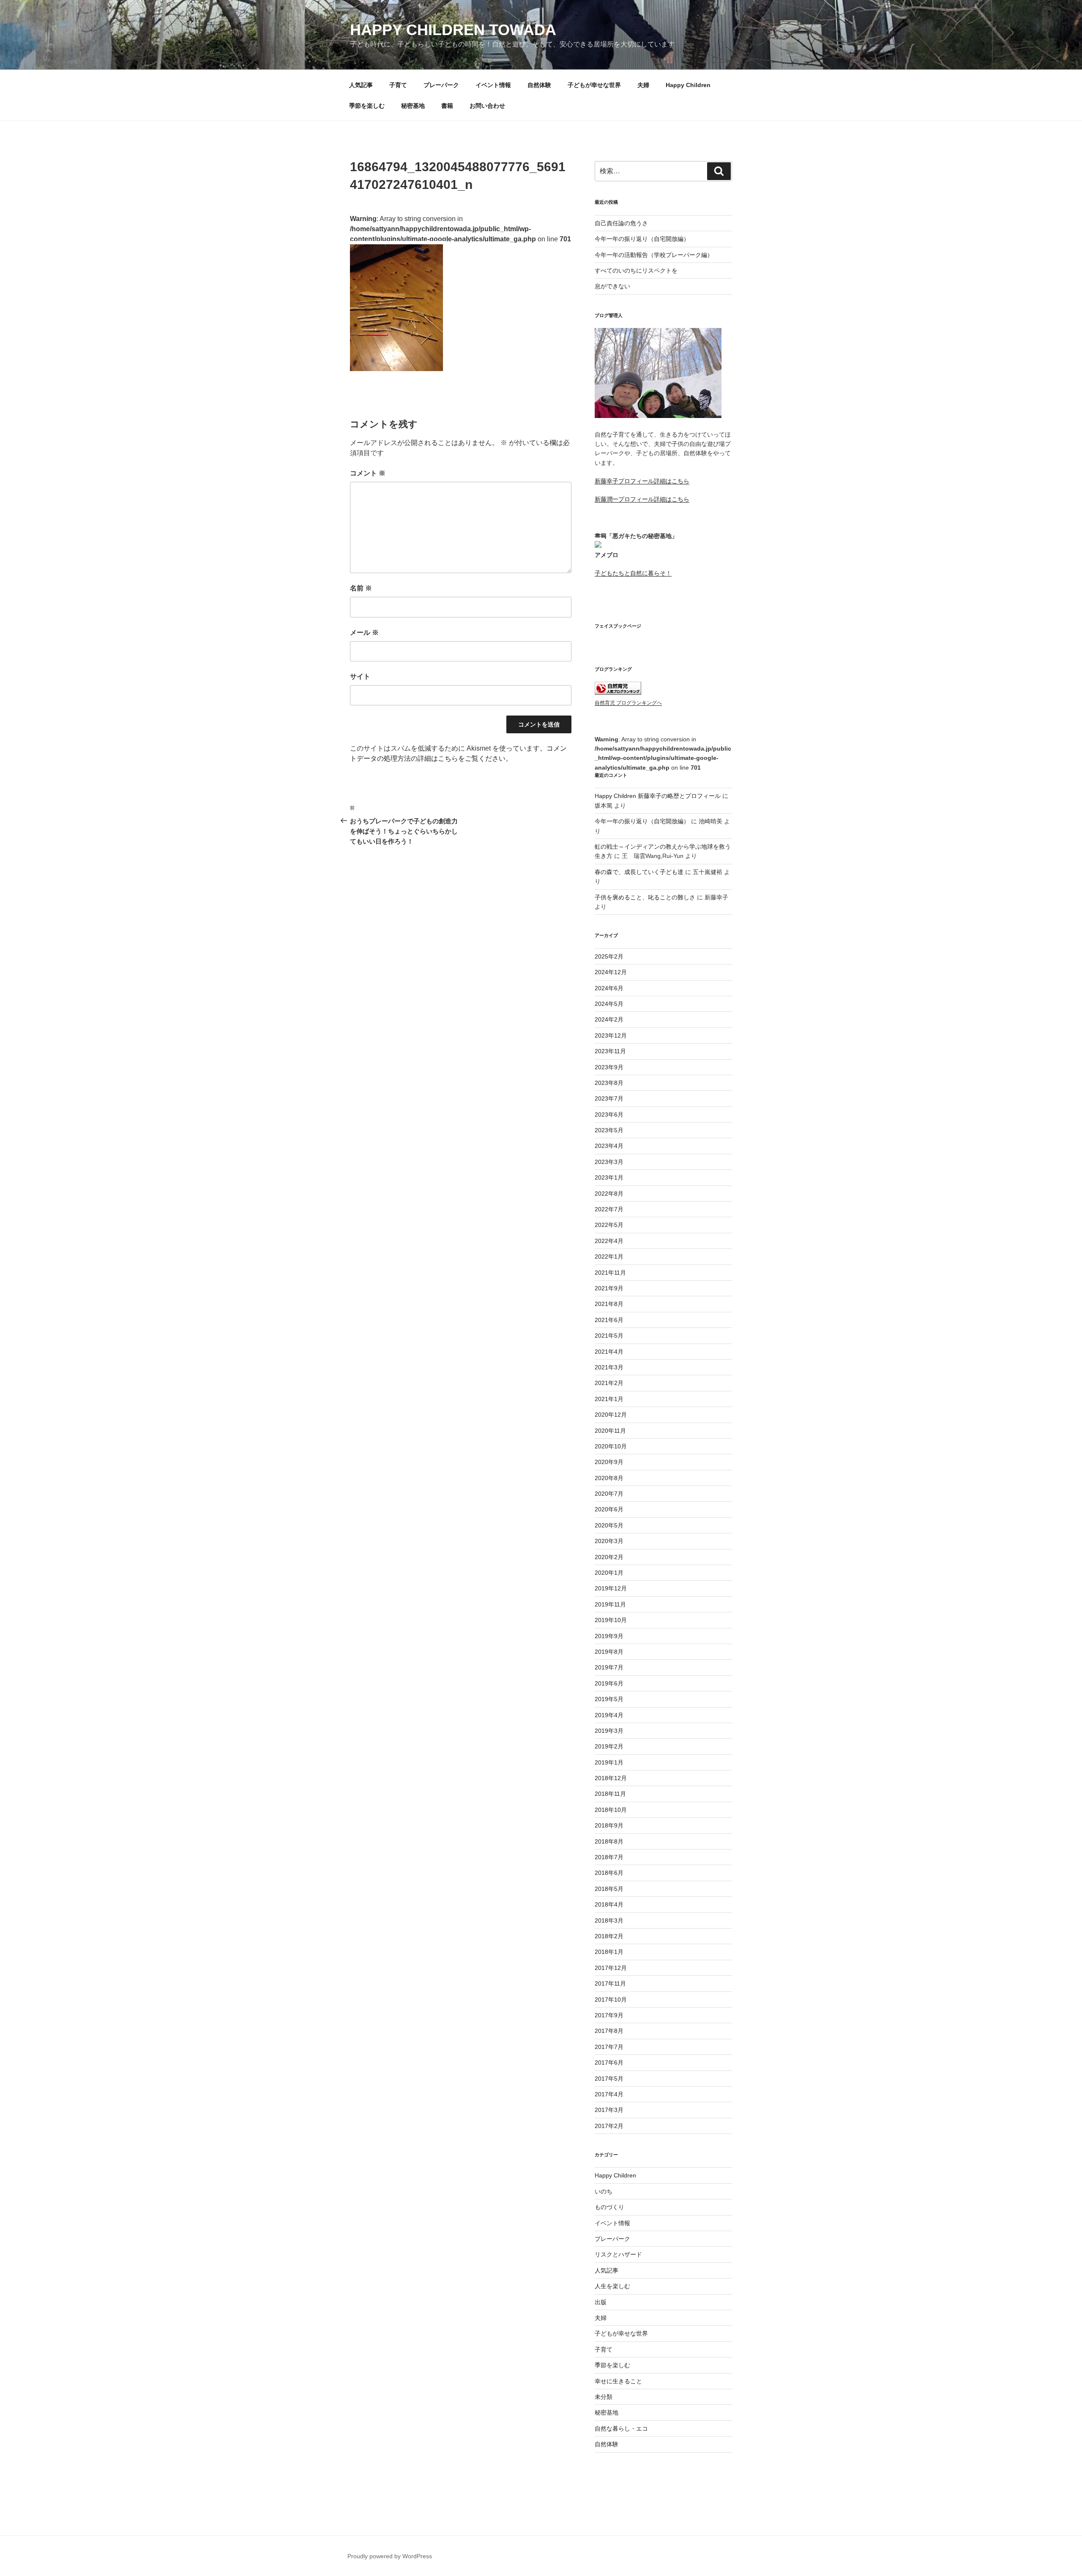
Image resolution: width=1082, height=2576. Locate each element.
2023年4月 (609, 1146)
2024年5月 (609, 1004)
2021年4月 (609, 1352)
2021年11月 (610, 1273)
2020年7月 (609, 1494)
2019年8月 (609, 1652)
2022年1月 (609, 1257)
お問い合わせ (487, 106)
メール (364, 632)
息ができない (612, 286)
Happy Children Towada (453, 30)
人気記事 (361, 85)
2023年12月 (611, 1035)
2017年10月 (611, 2000)
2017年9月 (609, 2015)
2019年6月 (609, 1683)
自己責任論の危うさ (621, 223)
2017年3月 (609, 2110)
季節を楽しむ (367, 106)
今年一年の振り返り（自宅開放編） (642, 239)
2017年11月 (610, 1983)
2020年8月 (609, 1478)
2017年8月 (609, 2031)
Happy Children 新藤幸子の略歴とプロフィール (658, 796)
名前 (361, 588)
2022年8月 (609, 1194)
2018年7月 (609, 1857)
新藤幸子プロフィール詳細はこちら (642, 481)
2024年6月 (609, 988)
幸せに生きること (618, 2381)
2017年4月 (609, 2094)
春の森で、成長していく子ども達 (639, 872)
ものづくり (609, 2207)
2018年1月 (609, 1952)
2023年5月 (609, 1130)
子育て (398, 85)
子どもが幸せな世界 (594, 85)
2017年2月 (609, 2126)
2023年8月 (609, 1083)
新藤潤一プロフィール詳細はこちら (642, 499)
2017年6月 (609, 2062)
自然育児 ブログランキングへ (628, 703)
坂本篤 (604, 806)
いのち (604, 2191)
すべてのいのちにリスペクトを (636, 270)
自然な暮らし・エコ (621, 2428)
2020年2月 (609, 1557)
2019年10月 (611, 1620)
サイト (360, 676)
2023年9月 (609, 1067)
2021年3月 (609, 1367)
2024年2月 (609, 1019)
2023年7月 (609, 1098)
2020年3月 (609, 1541)
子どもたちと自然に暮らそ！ (633, 573)
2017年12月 (611, 1968)
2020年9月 (609, 1462)
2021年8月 (609, 1304)
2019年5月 (609, 1699)
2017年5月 (609, 2079)
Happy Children (688, 85)
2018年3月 (609, 1920)
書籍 (447, 106)
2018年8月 (609, 1841)
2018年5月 (609, 1889)
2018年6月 (609, 1873)
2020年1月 (609, 1573)
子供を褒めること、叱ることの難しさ (645, 897)
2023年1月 (609, 1177)
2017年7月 (609, 2047)
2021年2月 (609, 1383)
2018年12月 (611, 1778)
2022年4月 (609, 1241)
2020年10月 (611, 1446)
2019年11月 (610, 1604)
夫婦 (643, 85)
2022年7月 (609, 1209)
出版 (601, 2302)
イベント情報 (493, 85)
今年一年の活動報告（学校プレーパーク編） (654, 255)
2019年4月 (609, 1715)
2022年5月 (609, 1225)
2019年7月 (609, 1667)
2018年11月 (610, 1794)
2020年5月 (609, 1525)
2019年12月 (611, 1588)
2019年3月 (609, 1731)
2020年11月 (610, 1431)
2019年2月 (609, 1746)
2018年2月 (609, 1936)
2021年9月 (609, 1288)
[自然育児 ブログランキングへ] (618, 693)
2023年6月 (609, 1115)
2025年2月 (609, 956)
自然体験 (539, 85)
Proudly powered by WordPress (390, 2556)
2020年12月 (611, 1415)
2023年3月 (609, 1162)
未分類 (604, 2397)
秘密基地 (413, 106)
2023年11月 (610, 1051)
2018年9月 (609, 1825)
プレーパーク (441, 85)
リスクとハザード (618, 2254)
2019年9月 (609, 1636)
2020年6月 (609, 1509)
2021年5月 (609, 1336)
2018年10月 (611, 1810)
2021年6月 (609, 1320)
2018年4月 (609, 1904)
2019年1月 (609, 1762)
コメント (368, 473)
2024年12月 (611, 972)
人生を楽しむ (612, 2286)
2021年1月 (609, 1399)
